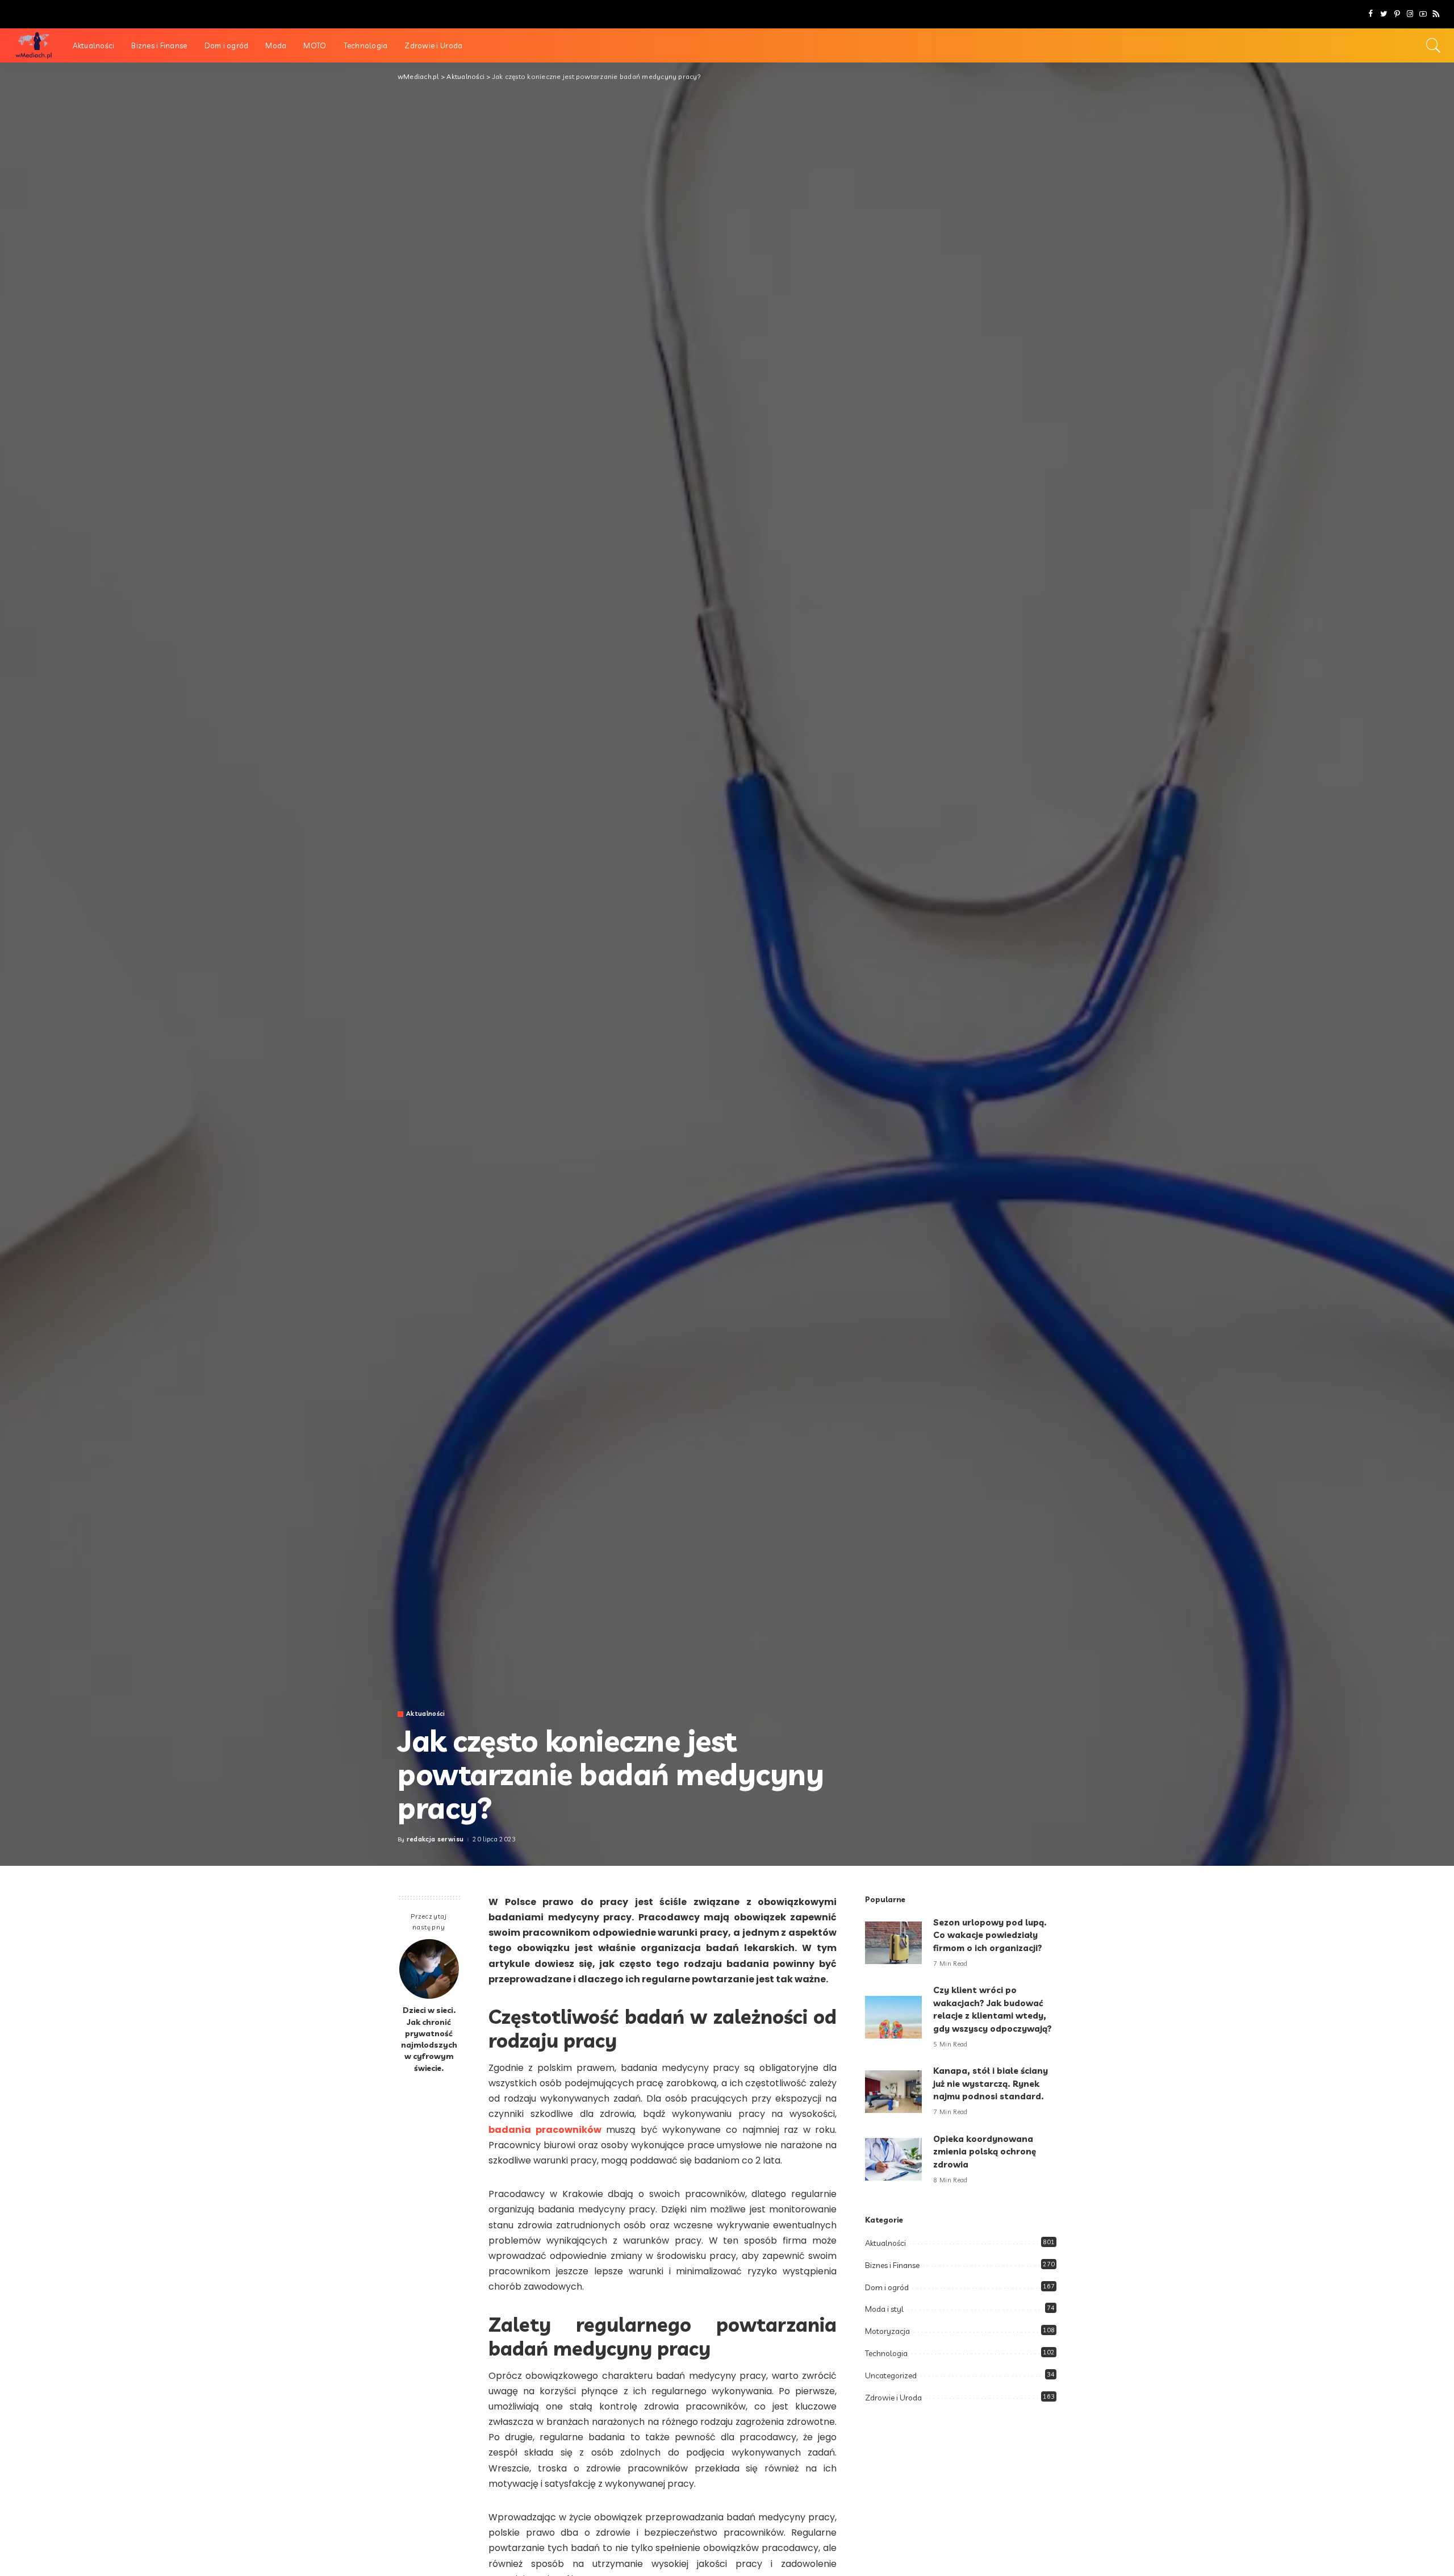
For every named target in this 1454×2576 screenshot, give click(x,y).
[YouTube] (1423, 14)
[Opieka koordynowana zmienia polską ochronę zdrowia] (893, 2159)
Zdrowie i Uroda (893, 2398)
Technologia (886, 2353)
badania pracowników (545, 2130)
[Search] (1434, 45)
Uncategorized (891, 2375)
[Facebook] (1371, 14)
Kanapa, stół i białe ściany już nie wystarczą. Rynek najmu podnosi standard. (991, 2083)
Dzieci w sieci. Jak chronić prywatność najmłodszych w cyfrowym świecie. (429, 2039)
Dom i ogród (887, 2287)
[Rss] (1436, 14)
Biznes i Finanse (892, 2265)
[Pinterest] (1397, 14)
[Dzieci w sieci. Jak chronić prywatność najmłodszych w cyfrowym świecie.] (429, 1969)
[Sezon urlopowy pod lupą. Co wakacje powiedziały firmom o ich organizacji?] (893, 1943)
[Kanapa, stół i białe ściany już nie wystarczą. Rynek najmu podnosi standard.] (893, 2092)
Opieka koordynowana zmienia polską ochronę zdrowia (985, 2152)
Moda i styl (884, 2309)
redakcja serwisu (435, 1839)
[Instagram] (1410, 14)
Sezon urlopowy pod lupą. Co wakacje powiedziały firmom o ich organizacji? (990, 1935)
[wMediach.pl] (34, 45)
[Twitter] (1384, 14)
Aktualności (426, 1714)
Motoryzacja (887, 2331)
